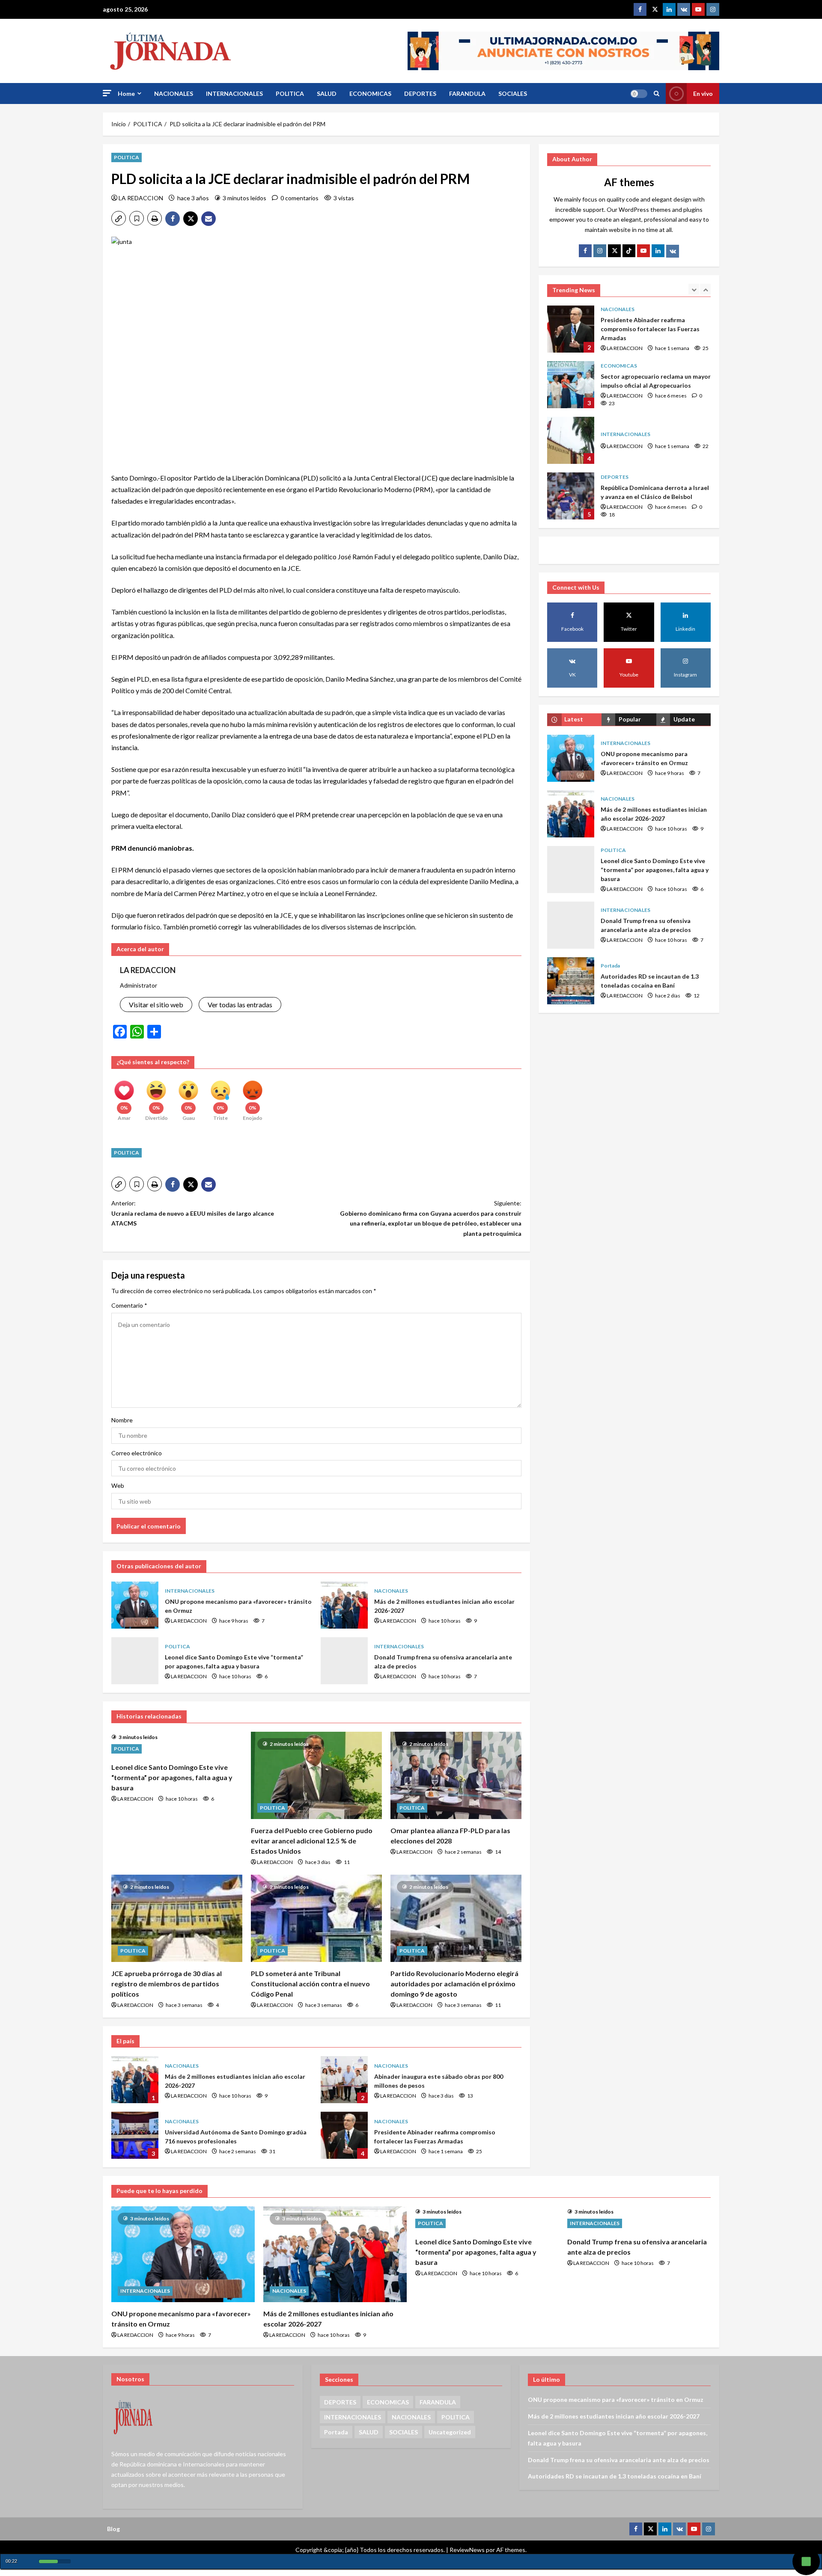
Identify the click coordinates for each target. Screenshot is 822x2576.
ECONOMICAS (370, 93)
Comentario (129, 1305)
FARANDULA (467, 93)
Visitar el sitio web (156, 1005)
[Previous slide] (694, 289)
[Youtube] (698, 9)
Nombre (122, 1420)
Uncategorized (450, 2432)
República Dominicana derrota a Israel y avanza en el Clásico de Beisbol (571, 440)
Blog (113, 2529)
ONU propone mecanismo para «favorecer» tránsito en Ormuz (135, 1605)
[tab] (574, 720)
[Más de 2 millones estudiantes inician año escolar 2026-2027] (335, 2254)
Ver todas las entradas (240, 1005)
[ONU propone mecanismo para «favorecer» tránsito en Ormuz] (183, 2254)
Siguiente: (431, 1218)
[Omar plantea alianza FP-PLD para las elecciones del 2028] (456, 1775)
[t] (614, 251)
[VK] (684, 9)
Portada (610, 966)
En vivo (703, 93)
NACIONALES (174, 93)
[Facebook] (640, 9)
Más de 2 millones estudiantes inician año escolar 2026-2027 (344, 1605)
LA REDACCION (141, 198)
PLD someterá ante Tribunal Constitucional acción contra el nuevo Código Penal (310, 1984)
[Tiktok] (629, 251)
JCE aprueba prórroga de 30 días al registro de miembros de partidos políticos (167, 1984)
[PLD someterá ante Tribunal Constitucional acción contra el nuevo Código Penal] (316, 1918)
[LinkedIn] (658, 251)
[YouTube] (643, 251)
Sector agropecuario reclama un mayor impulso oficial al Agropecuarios (571, 329)
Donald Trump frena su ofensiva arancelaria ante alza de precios (344, 1661)
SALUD (327, 93)
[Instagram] (713, 9)
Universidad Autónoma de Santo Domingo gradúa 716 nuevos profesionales (135, 2135)
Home (126, 93)
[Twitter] (655, 9)
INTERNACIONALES (234, 93)
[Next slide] (705, 289)
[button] (107, 93)
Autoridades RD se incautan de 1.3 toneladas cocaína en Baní (571, 981)
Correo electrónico (137, 1453)
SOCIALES (513, 93)
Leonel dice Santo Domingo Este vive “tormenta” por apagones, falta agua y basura (135, 1661)
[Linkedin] (669, 9)
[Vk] (673, 251)
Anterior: (193, 1213)
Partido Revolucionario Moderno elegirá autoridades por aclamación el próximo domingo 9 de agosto (454, 1984)
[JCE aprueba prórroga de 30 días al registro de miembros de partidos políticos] (177, 1918)
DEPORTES (420, 93)
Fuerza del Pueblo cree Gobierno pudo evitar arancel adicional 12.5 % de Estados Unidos (312, 1841)
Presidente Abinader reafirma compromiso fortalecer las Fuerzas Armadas (344, 2135)
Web (118, 1485)
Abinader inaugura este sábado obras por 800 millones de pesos (344, 2080)
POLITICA (290, 93)
